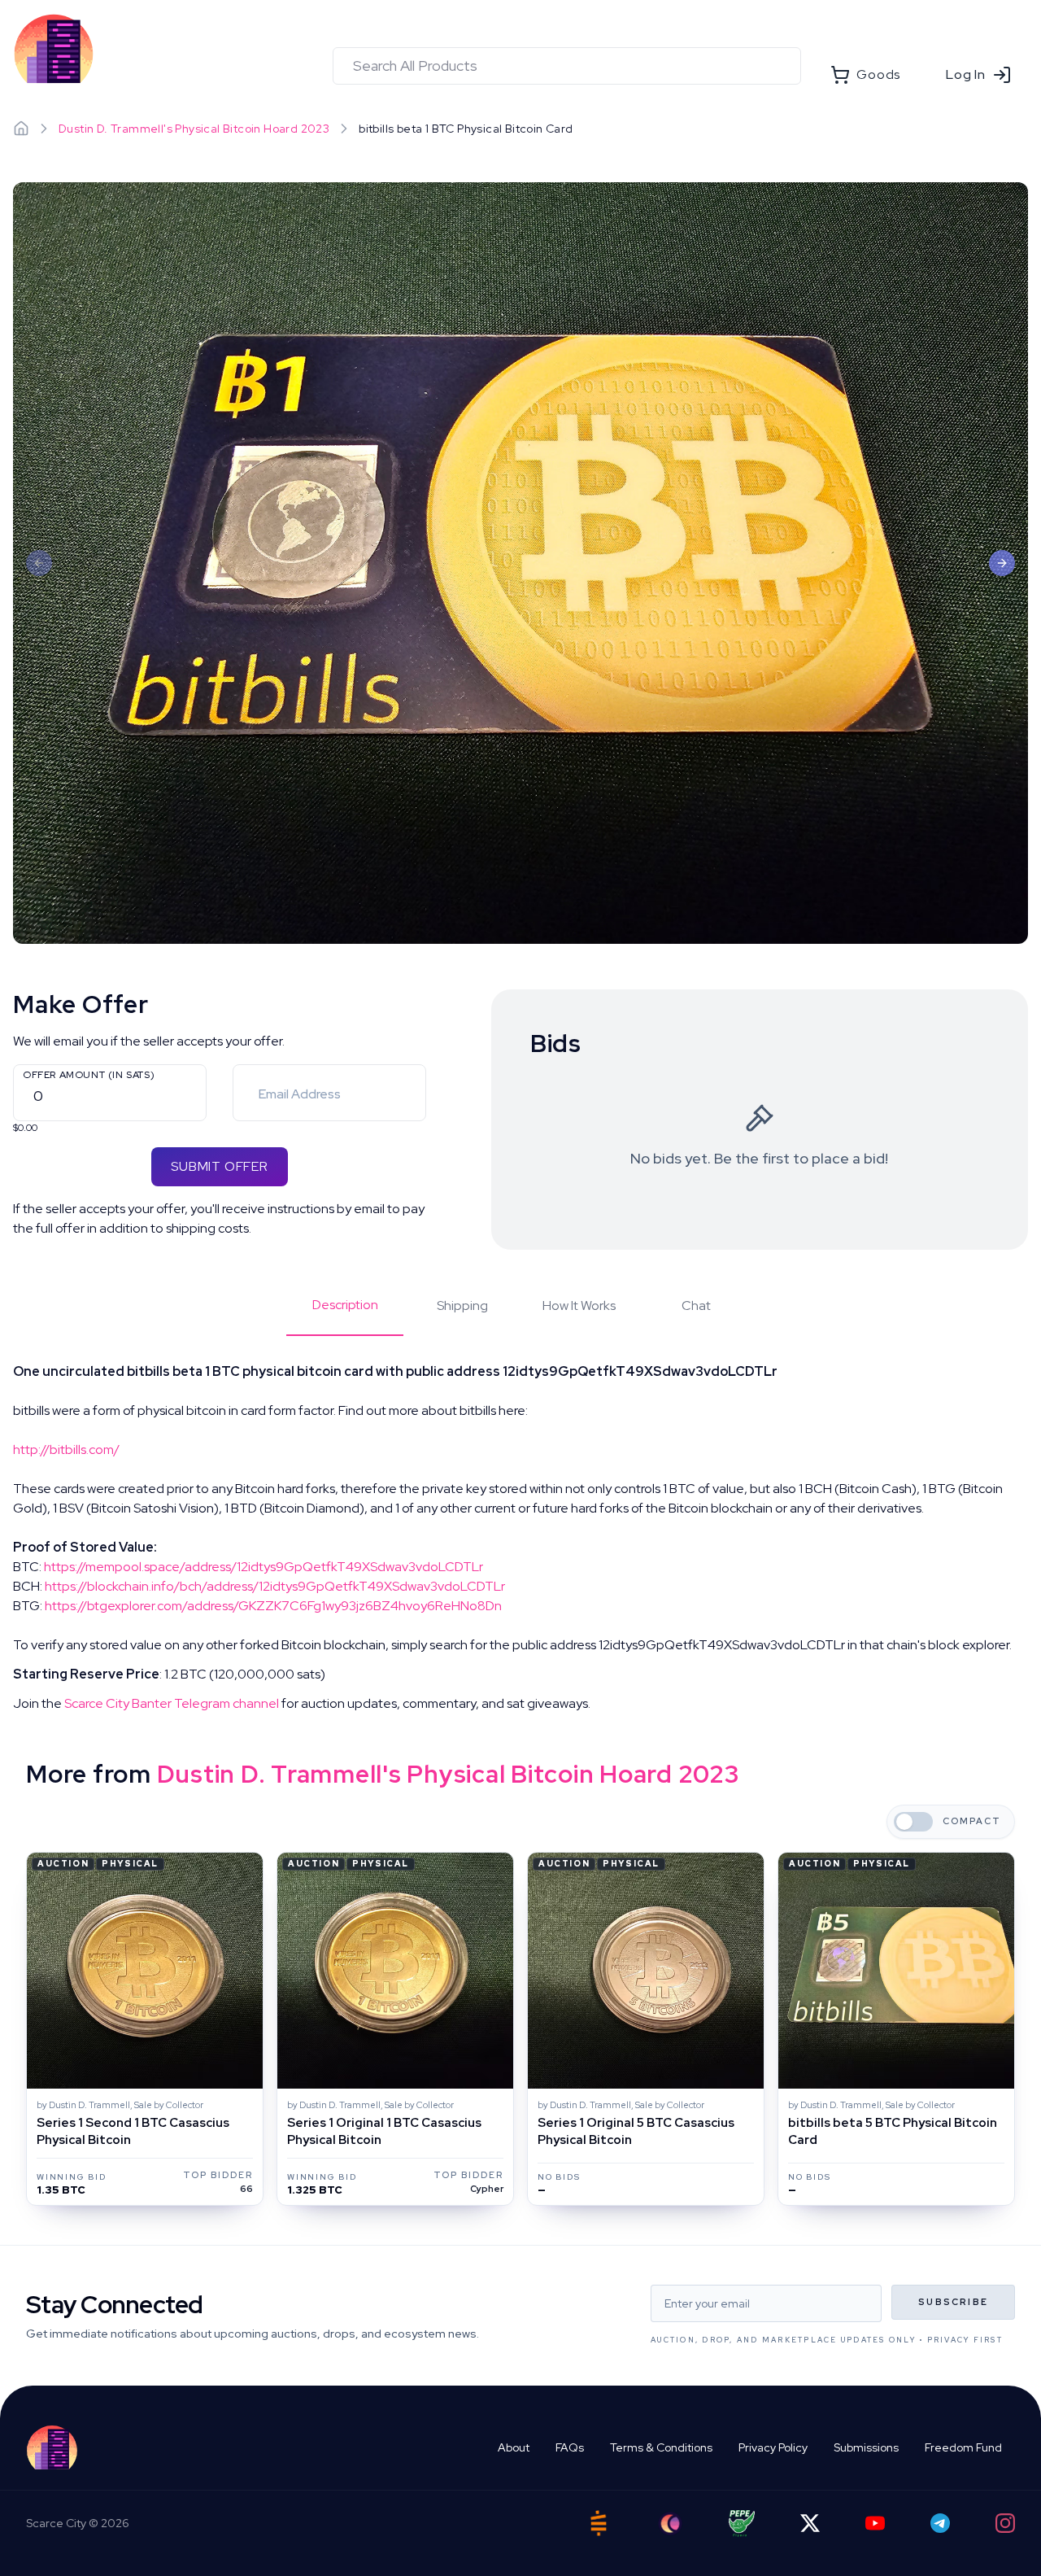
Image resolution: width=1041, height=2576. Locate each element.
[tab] (345, 1316)
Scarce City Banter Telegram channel (172, 1703)
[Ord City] (670, 2524)
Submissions (866, 2447)
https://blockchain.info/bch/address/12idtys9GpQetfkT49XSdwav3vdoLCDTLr (275, 1586)
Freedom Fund (963, 2447)
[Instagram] (1005, 2523)
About (514, 2447)
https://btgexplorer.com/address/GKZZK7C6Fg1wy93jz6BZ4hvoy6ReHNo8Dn (273, 1606)
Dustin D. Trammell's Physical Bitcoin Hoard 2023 (194, 129)
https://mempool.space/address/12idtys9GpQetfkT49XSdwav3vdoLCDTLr (264, 1567)
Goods (878, 74)
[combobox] (567, 66)
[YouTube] (875, 2523)
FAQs (570, 2447)
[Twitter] (810, 2523)
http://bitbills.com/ (66, 1450)
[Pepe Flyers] (742, 2524)
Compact (972, 1821)
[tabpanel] (520, 1538)
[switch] (913, 1822)
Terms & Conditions (661, 2447)
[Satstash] (599, 2523)
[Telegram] (940, 2523)
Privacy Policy (773, 2447)
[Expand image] (520, 563)
